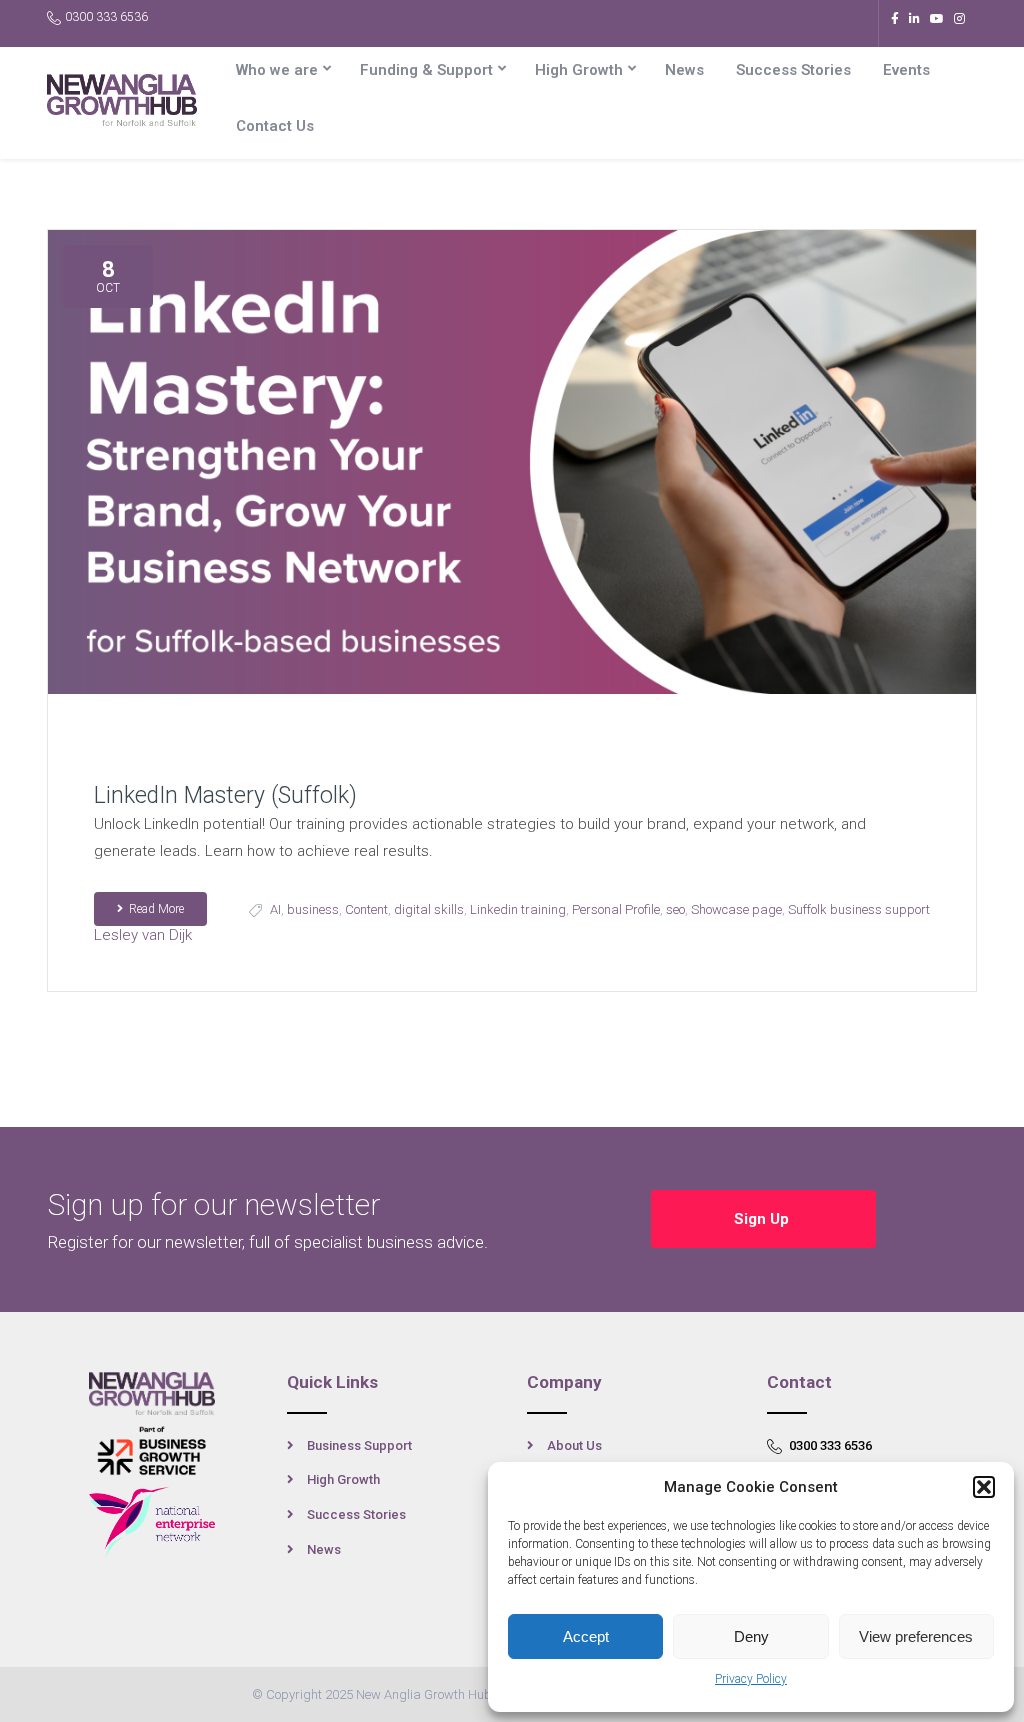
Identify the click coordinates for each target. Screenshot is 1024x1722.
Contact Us (275, 126)
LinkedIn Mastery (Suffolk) (225, 795)
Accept (586, 1636)
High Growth (579, 70)
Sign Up (763, 1219)
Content (366, 909)
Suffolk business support (859, 909)
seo (675, 909)
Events (906, 70)
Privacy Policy (751, 1679)
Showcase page (736, 909)
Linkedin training (518, 909)
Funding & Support (426, 70)
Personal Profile (616, 909)
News (684, 70)
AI (275, 909)
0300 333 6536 (106, 17)
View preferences (916, 1636)
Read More (156, 909)
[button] (984, 1487)
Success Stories (793, 70)
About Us (574, 1445)
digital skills (429, 909)
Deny (751, 1636)
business (313, 909)
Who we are (277, 70)
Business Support (359, 1445)
